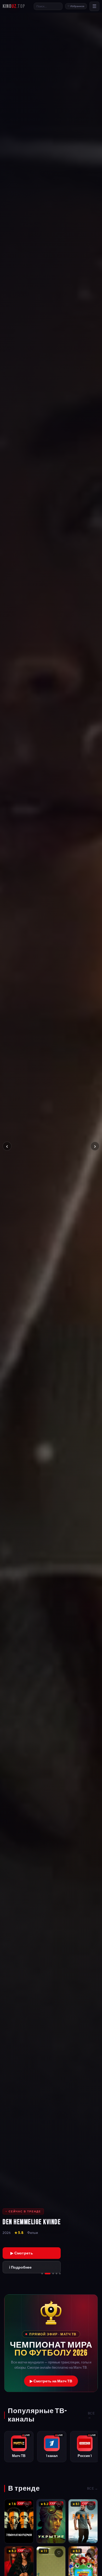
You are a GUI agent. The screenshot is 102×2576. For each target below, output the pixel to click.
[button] (51, 2343)
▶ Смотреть (22, 2253)
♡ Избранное (76, 6)
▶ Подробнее (20, 2534)
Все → (91, 2415)
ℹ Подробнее (20, 2267)
